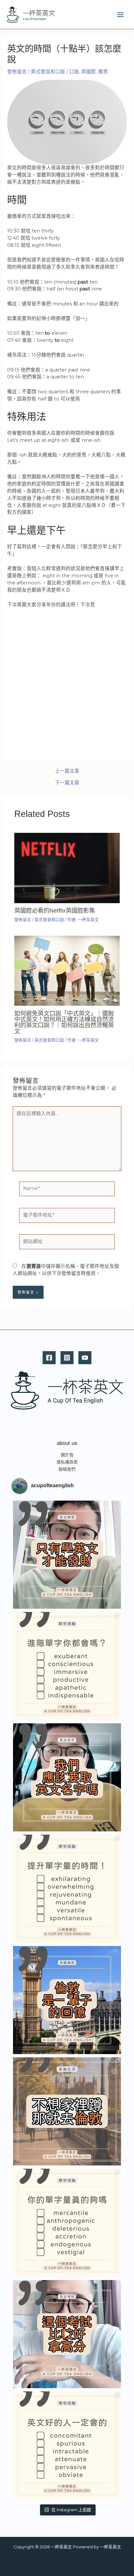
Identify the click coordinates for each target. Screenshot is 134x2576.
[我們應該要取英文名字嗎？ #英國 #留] (67, 1777)
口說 (74, 72)
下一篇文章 (67, 783)
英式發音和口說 (48, 72)
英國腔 (89, 72)
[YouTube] (85, 1358)
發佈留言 (17, 72)
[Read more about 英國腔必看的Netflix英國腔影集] (67, 868)
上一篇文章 (67, 771)
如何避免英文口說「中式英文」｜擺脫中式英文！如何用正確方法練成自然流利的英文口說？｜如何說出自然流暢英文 (64, 1022)
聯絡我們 (67, 1469)
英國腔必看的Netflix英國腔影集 (55, 910)
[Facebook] (49, 1358)
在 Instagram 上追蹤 (71, 2510)
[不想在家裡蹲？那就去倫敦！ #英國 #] (67, 2111)
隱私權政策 (67, 1462)
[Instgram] (67, 1358)
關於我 (67, 1455)
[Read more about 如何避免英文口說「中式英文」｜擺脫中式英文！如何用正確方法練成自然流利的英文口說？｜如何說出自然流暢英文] (67, 970)
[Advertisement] (67, 683)
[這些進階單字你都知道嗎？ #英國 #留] (67, 1666)
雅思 (103, 72)
